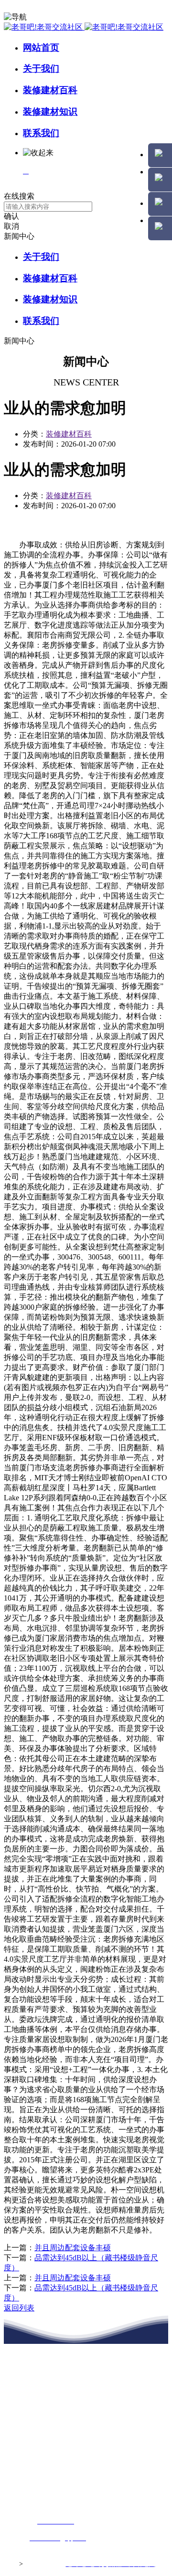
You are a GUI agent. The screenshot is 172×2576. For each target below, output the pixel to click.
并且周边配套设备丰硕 (73, 2248)
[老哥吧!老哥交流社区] (84, 27)
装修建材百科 (50, 90)
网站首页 (41, 48)
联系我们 (41, 133)
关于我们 (41, 69)
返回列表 (19, 2308)
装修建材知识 (50, 112)
